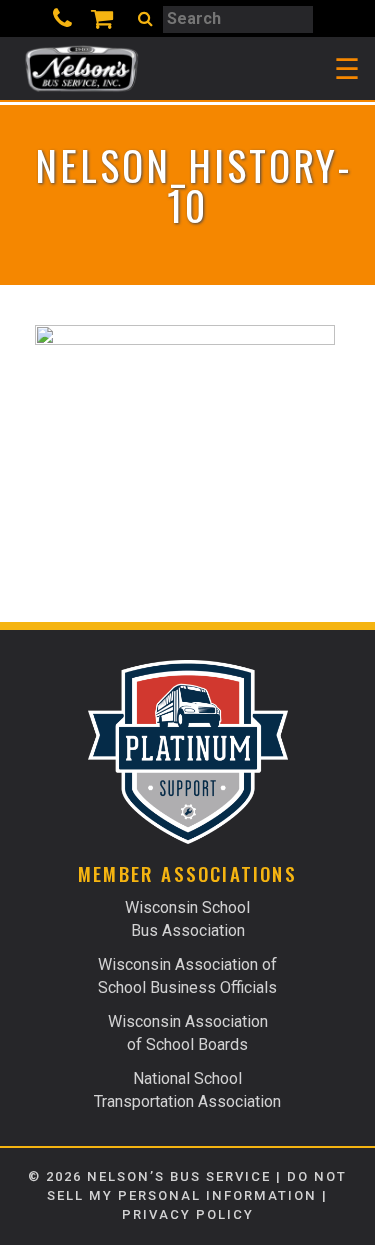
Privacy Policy (188, 1214)
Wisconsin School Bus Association (187, 919)
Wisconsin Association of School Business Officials (187, 976)
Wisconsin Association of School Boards (188, 1033)
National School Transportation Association (187, 1090)
